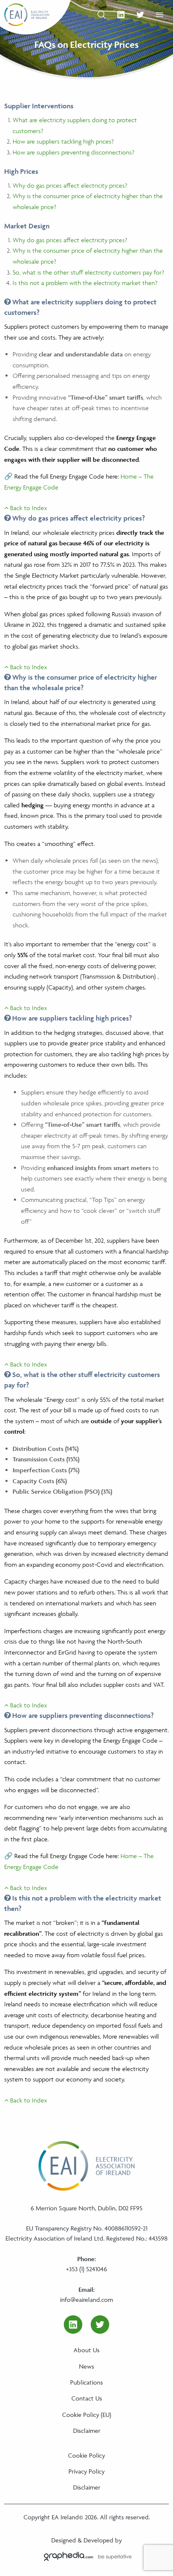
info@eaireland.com (86, 2300)
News (86, 2366)
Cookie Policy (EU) (87, 2415)
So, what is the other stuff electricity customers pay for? (88, 272)
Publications (86, 2382)
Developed (98, 2540)
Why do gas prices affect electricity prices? (70, 185)
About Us (86, 2350)
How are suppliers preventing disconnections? (73, 152)
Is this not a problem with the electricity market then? (85, 283)
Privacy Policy (86, 2471)
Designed (64, 2540)
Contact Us (87, 2398)
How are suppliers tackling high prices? (63, 141)
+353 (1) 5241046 (86, 2269)
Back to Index (28, 508)
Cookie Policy (86, 2455)
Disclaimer (87, 2431)
